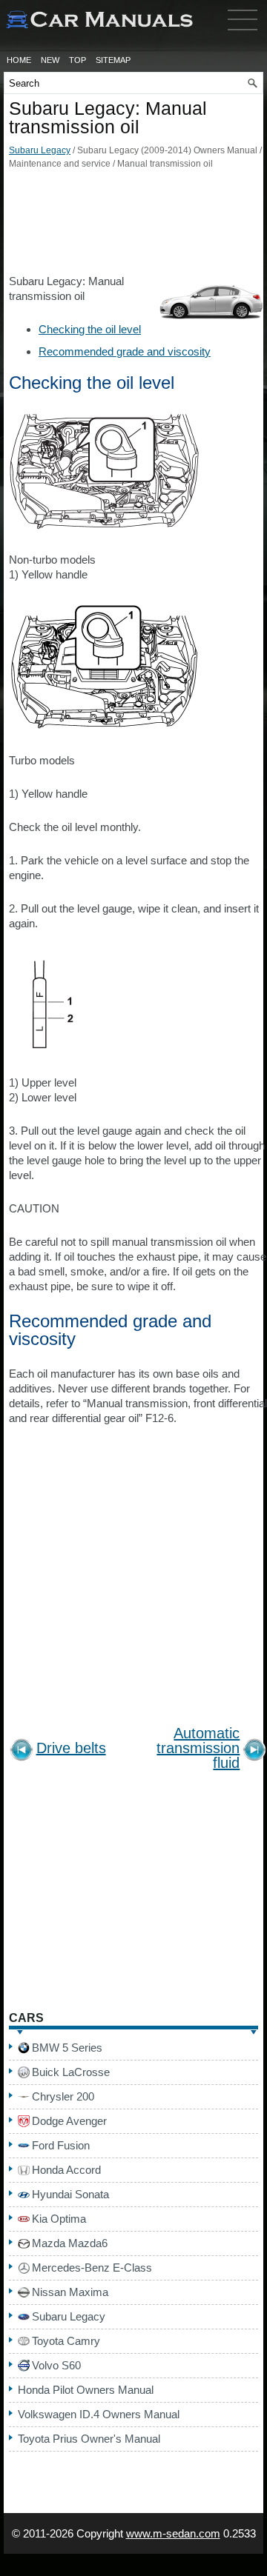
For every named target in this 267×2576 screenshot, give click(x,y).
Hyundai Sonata (70, 2194)
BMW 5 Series (67, 2048)
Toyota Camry (66, 2341)
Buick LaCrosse (71, 2072)
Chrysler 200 (63, 2096)
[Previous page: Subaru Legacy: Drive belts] (22, 1752)
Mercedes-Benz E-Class (92, 2268)
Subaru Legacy (40, 150)
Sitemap (113, 60)
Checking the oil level (90, 329)
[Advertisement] (133, 226)
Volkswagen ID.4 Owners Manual (99, 2414)
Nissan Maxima (70, 2292)
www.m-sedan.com (173, 2533)
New (50, 60)
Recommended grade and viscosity (125, 351)
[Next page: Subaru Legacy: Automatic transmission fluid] (254, 1752)
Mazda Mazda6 (70, 2243)
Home (19, 60)
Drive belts (71, 1748)
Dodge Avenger (69, 2121)
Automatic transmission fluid (198, 1748)
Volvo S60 (56, 2365)
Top (78, 60)
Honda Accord (66, 2170)
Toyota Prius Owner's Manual (89, 2439)
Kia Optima (59, 2219)
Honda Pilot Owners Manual (86, 2390)
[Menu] (243, 33)
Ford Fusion (61, 2145)
